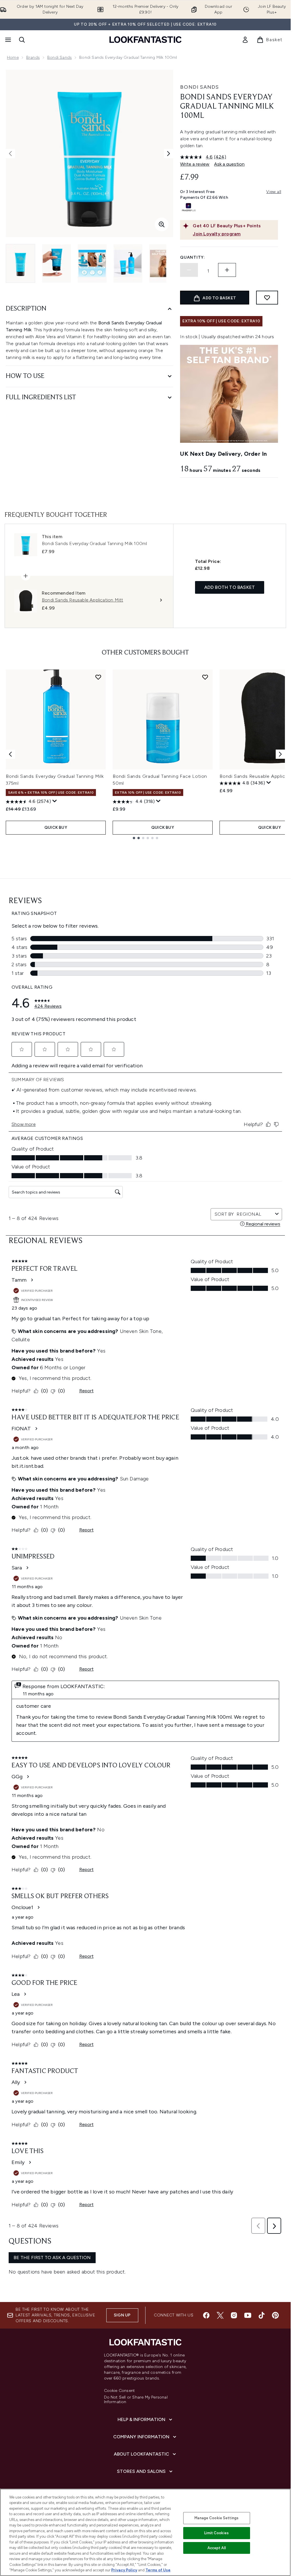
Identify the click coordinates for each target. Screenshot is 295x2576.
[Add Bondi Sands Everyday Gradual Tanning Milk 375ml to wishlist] (98, 677)
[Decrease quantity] (189, 270)
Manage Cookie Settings (216, 2518)
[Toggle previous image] (10, 154)
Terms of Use (158, 2570)
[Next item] (280, 754)
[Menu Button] (7, 40)
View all (274, 192)
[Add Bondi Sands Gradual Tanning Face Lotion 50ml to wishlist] (205, 677)
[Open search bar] (22, 40)
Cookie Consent (120, 2391)
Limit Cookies (216, 2533)
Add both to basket (230, 587)
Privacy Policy (124, 2570)
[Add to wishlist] (267, 298)
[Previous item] (10, 754)
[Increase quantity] (227, 270)
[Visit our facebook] (206, 2315)
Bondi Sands (59, 57)
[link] (245, 40)
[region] (145, 2532)
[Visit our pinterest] (275, 2315)
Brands (33, 57)
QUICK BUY (56, 828)
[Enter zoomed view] (162, 224)
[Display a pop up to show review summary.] (55, 801)
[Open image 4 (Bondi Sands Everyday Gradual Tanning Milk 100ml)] (128, 263)
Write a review (195, 164)
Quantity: (192, 257)
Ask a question (229, 164)
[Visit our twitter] (220, 2315)
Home (13, 57)
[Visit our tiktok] (262, 2315)
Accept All (217, 2548)
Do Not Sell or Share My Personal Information (136, 2400)
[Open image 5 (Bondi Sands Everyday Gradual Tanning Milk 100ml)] (164, 263)
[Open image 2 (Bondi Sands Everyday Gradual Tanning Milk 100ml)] (56, 263)
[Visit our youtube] (248, 2315)
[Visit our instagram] (234, 2315)
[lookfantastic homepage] (145, 40)
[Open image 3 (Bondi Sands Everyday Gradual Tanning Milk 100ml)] (92, 263)
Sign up (122, 2315)
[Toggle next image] (169, 154)
